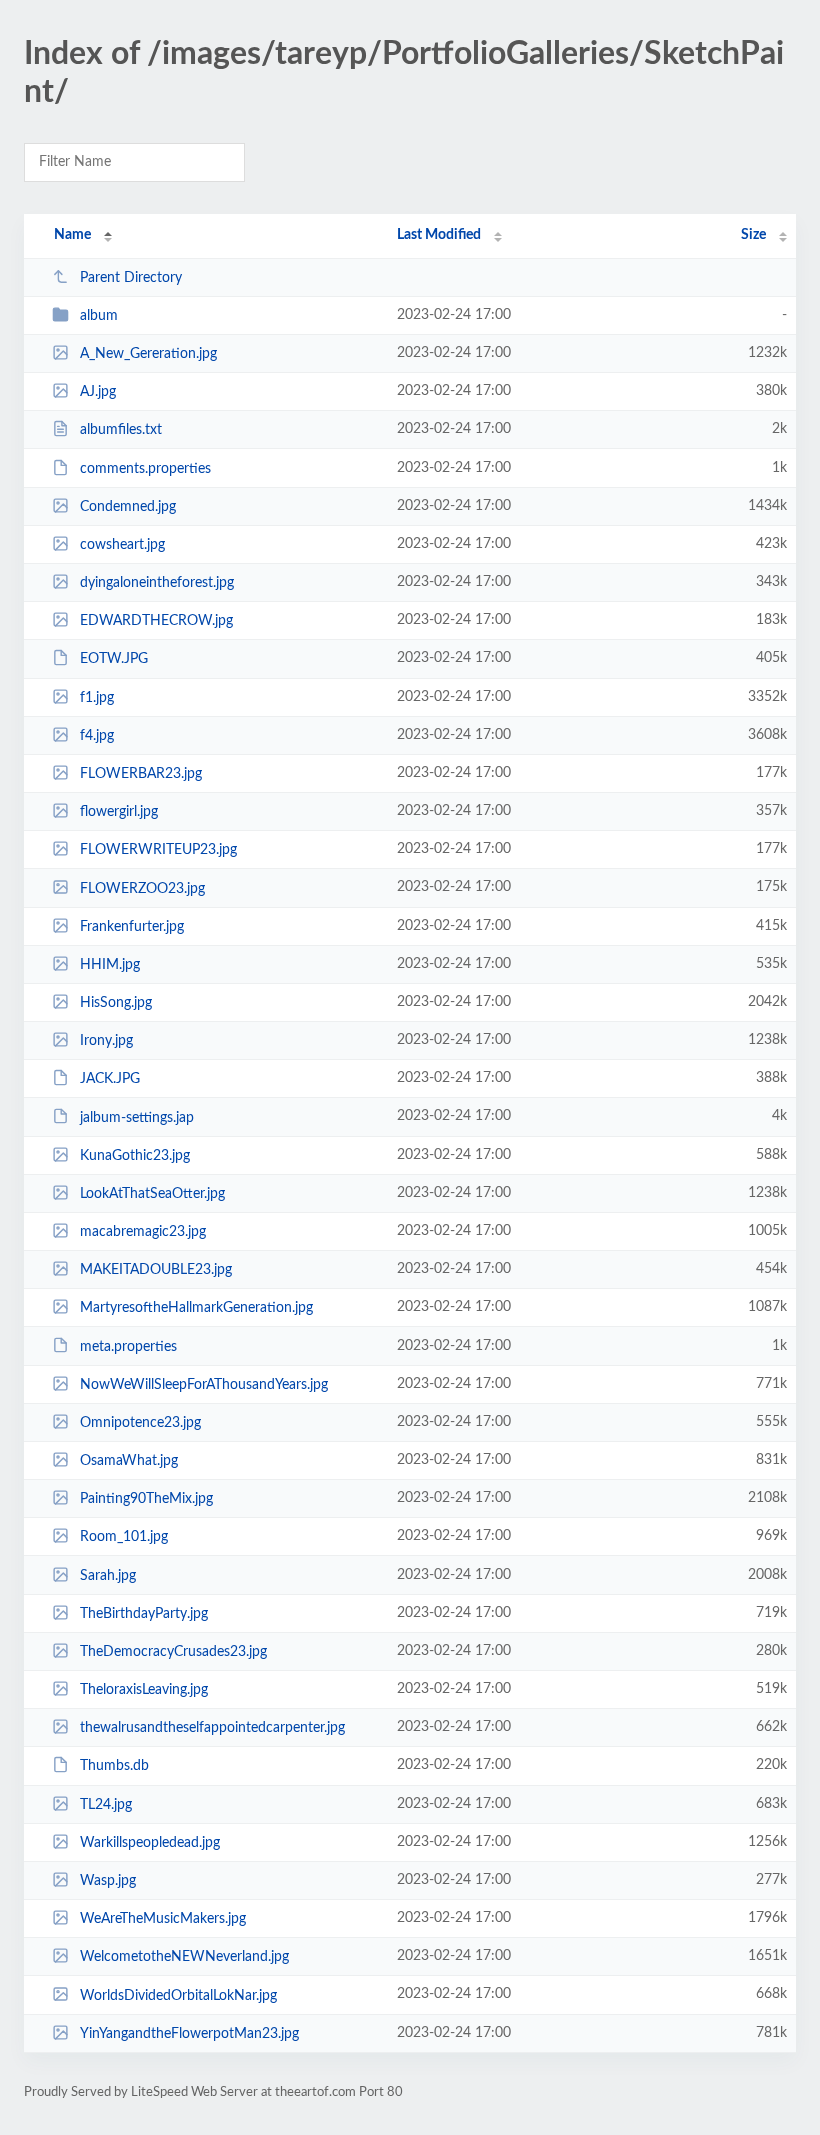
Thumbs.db (114, 1766)
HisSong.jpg (116, 1003)
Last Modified (439, 235)
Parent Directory (131, 278)
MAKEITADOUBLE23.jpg (156, 1270)
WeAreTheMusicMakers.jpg (163, 1919)
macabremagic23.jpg (143, 1232)
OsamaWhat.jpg (129, 1461)
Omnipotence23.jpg (140, 1423)
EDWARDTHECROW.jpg (156, 621)
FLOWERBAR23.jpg (141, 774)
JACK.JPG (110, 1079)
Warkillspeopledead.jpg (150, 1843)
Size (753, 235)
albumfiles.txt (121, 430)
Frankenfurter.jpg (132, 927)
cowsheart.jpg (122, 545)
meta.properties (128, 1346)
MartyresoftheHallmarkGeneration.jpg (196, 1308)
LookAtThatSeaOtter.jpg (152, 1194)
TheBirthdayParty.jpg (144, 1614)
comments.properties (145, 469)
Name (72, 235)
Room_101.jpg (124, 1537)
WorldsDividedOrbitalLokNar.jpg (178, 1995)
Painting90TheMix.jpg (146, 1499)
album (99, 316)
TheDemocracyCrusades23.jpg (173, 1652)
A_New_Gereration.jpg (148, 354)
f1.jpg (97, 698)
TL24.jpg (106, 1805)
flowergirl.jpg (119, 812)
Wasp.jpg (108, 1881)
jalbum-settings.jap (137, 1117)
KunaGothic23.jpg (135, 1156)
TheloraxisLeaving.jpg (144, 1690)
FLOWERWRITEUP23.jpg (158, 850)
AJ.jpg (98, 392)
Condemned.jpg (128, 507)
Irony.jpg (106, 1041)
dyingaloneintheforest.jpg (157, 583)
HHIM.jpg (110, 965)
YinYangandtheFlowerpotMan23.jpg (189, 2034)
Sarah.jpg (108, 1576)
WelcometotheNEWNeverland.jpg (184, 1957)
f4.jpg (97, 736)
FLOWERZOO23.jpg (142, 888)
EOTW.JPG (114, 659)
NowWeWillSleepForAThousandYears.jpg (204, 1385)
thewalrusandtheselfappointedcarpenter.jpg (212, 1728)
